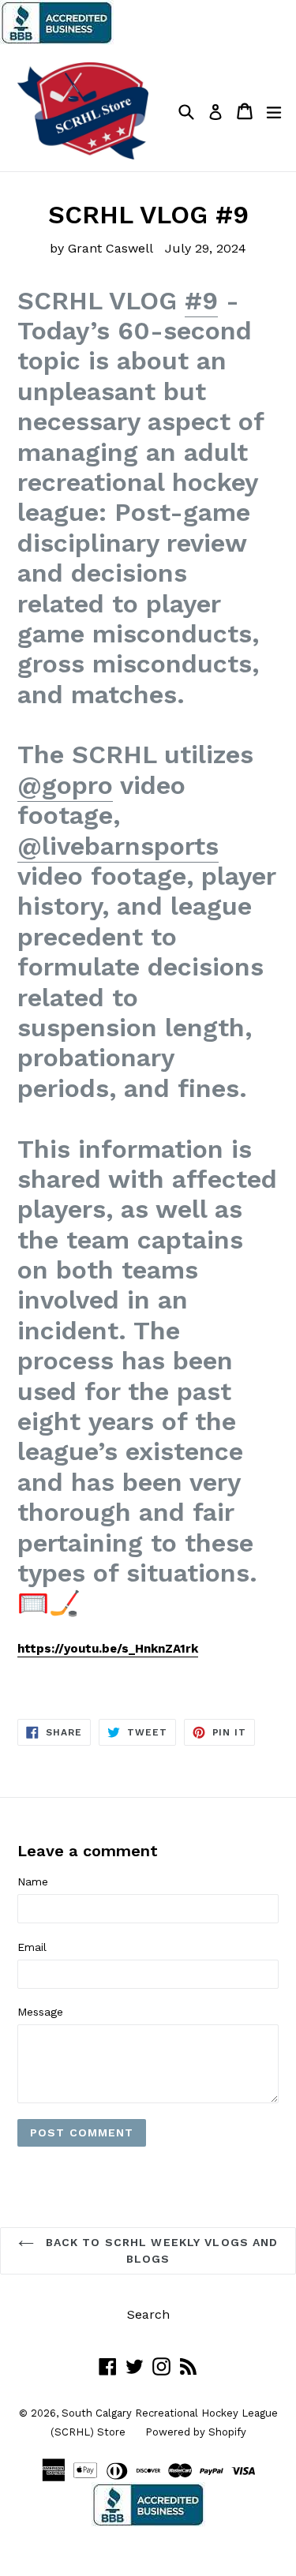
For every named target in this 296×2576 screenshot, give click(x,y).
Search (148, 2314)
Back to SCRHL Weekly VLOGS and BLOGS (160, 2250)
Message (40, 2012)
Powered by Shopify (196, 2432)
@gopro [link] (65, 785)
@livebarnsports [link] (118, 846)
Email (32, 1947)
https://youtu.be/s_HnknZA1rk (108, 1649)
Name (33, 1881)
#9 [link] (201, 301)
